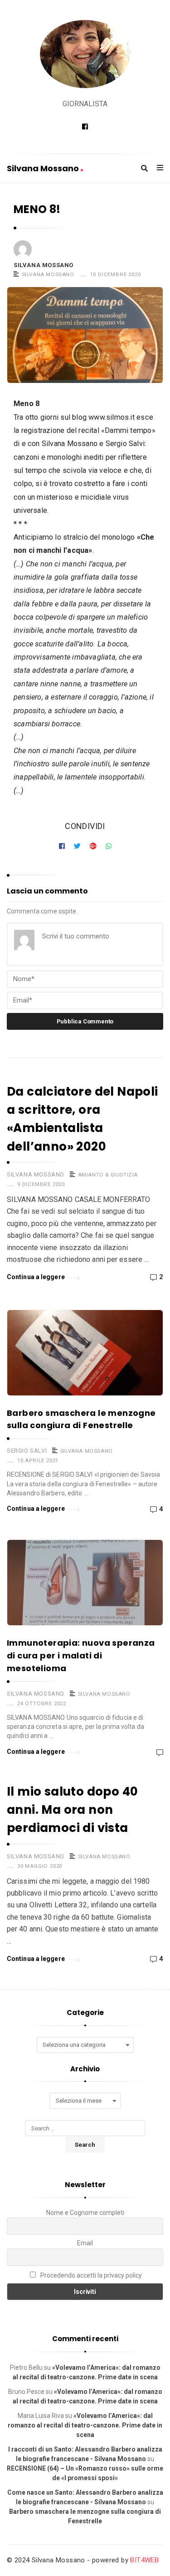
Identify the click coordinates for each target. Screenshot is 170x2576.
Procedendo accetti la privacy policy (90, 2275)
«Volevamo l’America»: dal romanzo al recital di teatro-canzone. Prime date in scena (85, 2425)
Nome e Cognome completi (85, 2213)
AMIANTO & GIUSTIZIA (108, 1175)
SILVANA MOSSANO (48, 274)
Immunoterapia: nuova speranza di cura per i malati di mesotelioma (81, 1655)
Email (85, 2243)
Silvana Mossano (44, 168)
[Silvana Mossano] (85, 54)
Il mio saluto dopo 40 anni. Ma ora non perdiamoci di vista (72, 1810)
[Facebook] (85, 127)
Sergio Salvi (27, 1451)
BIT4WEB (144, 2560)
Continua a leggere (36, 1277)
